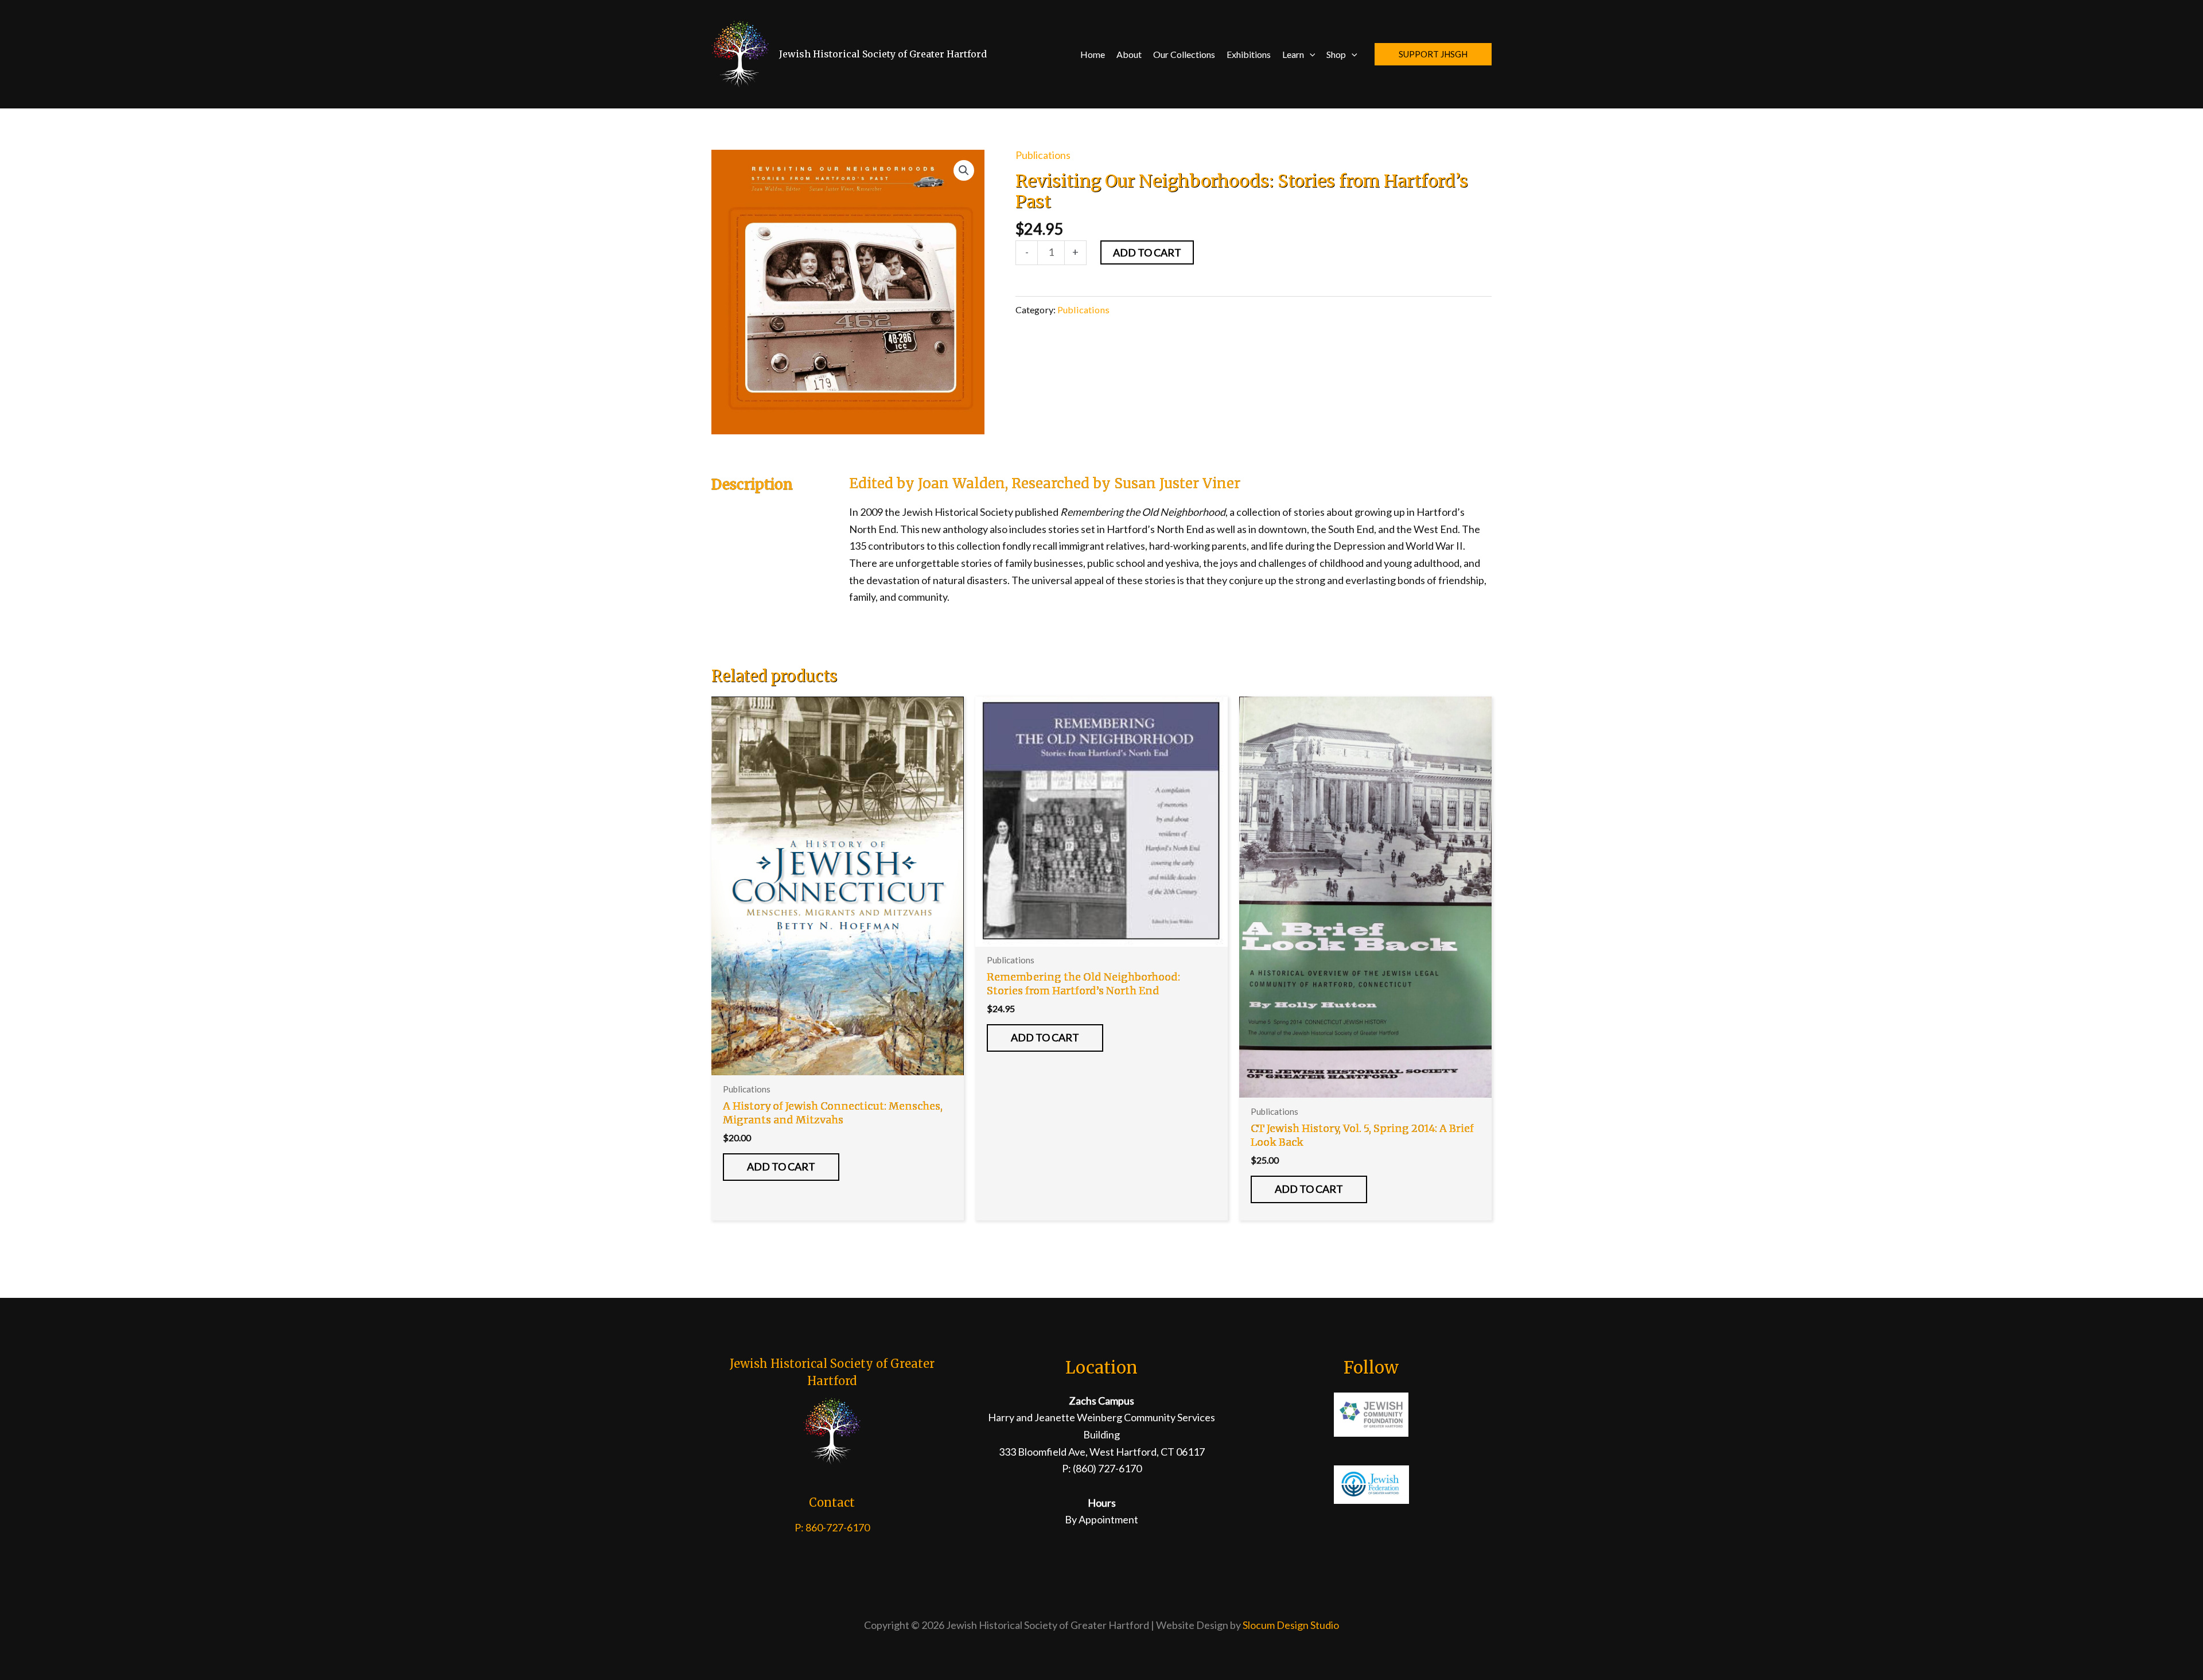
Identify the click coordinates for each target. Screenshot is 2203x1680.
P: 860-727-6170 (832, 1527)
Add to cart (1147, 252)
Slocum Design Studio (1291, 1625)
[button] (1310, 54)
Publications (1043, 155)
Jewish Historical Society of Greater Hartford (883, 54)
